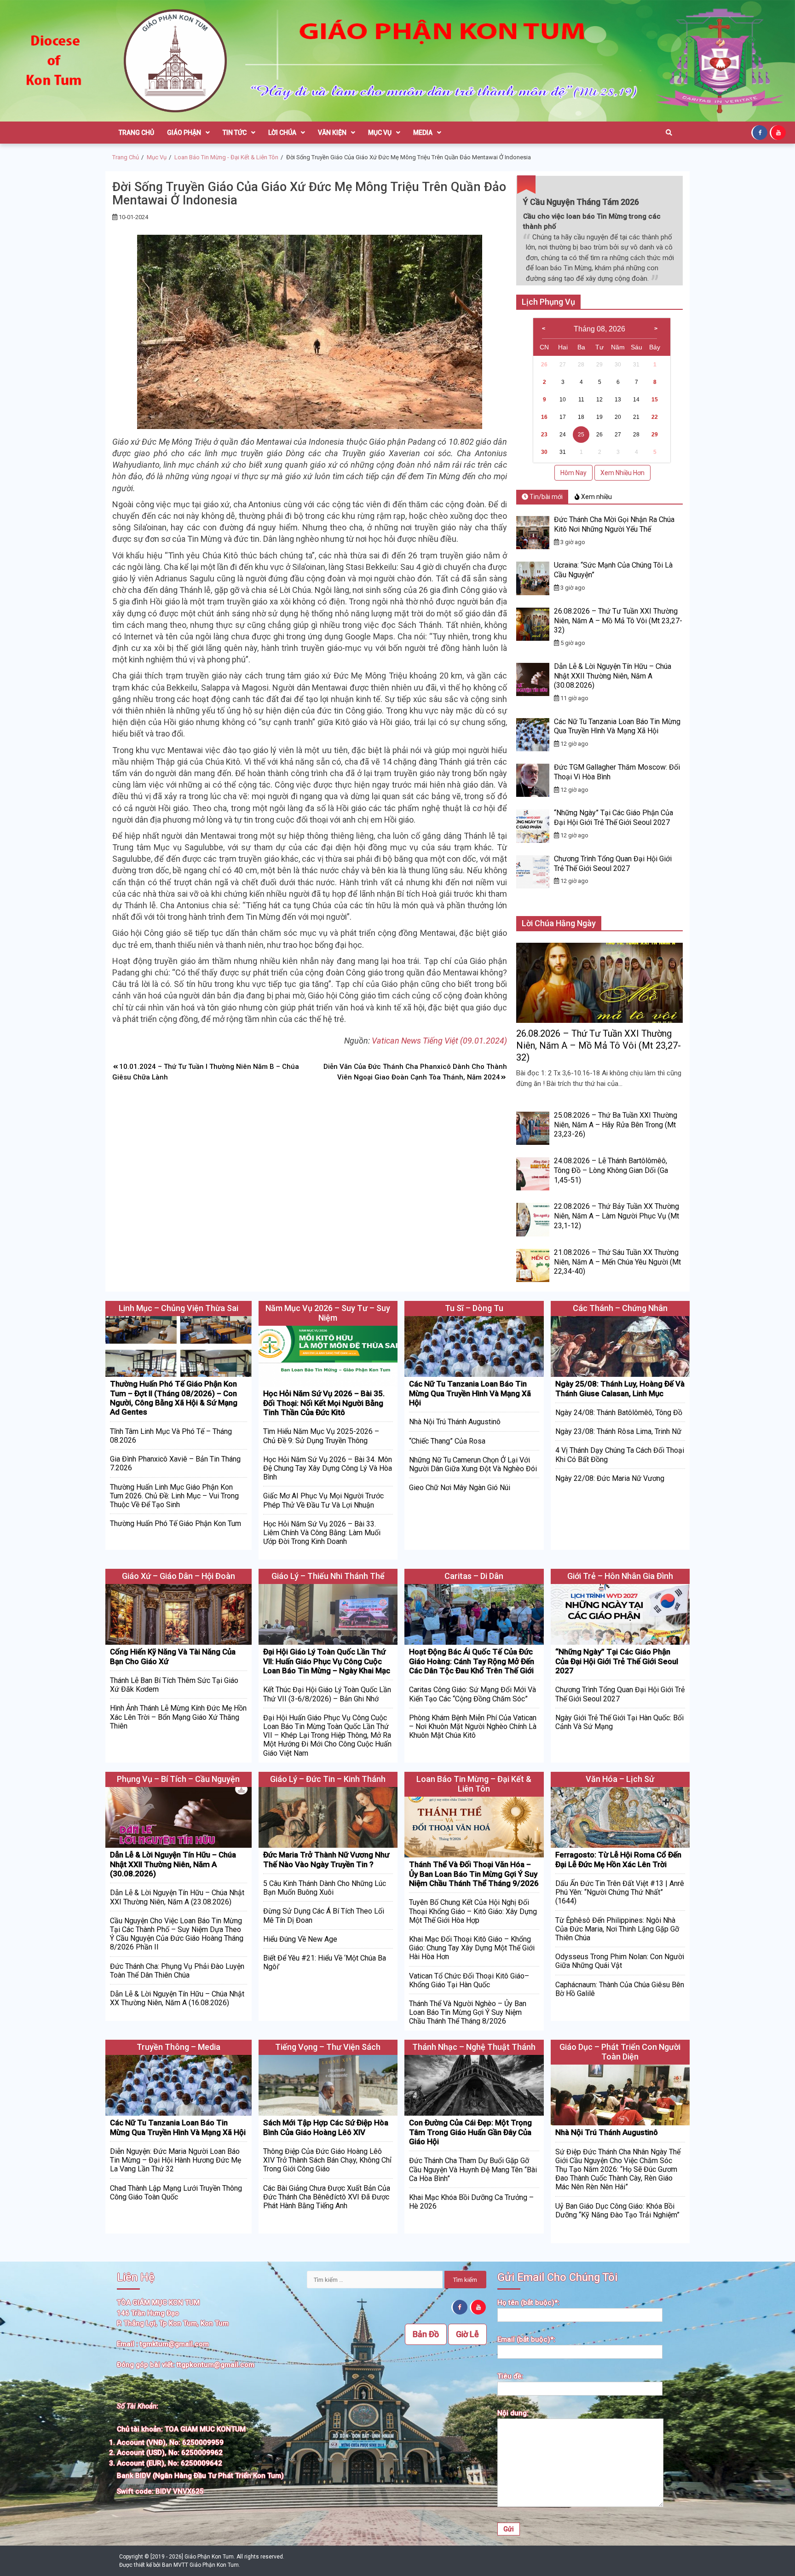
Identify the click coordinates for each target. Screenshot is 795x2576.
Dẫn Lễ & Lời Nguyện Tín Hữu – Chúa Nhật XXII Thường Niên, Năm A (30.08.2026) (613, 676)
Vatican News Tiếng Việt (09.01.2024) (439, 1041)
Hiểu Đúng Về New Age (300, 1939)
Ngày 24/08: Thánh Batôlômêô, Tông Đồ (619, 1413)
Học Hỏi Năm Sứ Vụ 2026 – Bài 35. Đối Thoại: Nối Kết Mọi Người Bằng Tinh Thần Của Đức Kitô (324, 1403)
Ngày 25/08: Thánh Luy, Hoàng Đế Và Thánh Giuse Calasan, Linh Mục (620, 1388)
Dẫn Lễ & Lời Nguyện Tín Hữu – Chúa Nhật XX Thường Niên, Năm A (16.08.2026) (177, 1998)
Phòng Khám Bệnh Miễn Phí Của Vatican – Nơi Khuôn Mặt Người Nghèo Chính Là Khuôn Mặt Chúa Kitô (473, 1726)
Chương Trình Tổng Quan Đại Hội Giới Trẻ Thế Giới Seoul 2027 (613, 864)
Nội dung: (513, 2413)
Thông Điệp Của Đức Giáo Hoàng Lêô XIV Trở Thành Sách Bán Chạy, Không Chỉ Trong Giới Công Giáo (327, 2160)
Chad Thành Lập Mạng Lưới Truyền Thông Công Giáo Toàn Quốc (176, 2193)
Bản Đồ (426, 2334)
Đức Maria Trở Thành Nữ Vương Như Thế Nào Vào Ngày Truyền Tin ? (326, 1859)
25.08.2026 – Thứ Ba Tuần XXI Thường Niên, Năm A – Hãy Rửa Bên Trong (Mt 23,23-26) (616, 1125)
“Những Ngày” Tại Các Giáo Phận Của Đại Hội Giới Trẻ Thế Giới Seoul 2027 (614, 818)
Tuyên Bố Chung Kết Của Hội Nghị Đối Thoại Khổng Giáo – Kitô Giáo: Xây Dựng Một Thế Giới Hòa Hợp (473, 1911)
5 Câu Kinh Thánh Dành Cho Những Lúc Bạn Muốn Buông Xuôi (325, 1888)
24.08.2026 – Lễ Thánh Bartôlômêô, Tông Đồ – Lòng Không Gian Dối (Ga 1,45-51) (611, 1170)
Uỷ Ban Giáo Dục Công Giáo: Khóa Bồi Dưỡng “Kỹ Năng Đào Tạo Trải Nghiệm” (617, 2210)
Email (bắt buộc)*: (526, 2339)
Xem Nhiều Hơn (622, 473)
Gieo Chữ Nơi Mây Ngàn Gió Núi (460, 1488)
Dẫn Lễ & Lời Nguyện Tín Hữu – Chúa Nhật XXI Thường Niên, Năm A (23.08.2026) (177, 1897)
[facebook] (760, 132)
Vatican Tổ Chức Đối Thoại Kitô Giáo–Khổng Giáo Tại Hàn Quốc (469, 1980)
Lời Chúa (282, 133)
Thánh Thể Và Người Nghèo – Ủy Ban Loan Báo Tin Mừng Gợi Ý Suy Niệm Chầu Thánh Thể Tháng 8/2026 (468, 2012)
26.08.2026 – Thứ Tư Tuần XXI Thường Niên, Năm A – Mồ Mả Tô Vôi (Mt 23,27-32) (618, 621)
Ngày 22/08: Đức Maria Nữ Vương (610, 1478)
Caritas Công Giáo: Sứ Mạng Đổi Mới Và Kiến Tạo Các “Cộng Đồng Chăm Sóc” (472, 1694)
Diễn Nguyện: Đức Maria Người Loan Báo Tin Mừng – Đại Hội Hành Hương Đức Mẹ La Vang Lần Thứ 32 (176, 2160)
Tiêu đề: (510, 2376)
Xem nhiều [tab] (596, 497)
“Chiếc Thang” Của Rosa (447, 1441)
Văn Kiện (332, 133)
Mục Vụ (380, 133)
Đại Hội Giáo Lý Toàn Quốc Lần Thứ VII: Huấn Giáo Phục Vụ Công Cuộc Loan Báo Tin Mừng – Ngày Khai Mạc (327, 1661)
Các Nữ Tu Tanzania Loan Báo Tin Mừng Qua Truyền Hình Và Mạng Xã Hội (617, 726)
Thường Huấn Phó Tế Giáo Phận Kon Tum (176, 1523)
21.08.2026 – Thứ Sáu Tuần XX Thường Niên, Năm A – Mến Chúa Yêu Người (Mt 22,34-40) (617, 1262)
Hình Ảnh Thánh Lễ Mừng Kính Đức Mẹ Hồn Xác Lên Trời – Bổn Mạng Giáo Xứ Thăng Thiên (178, 1717)
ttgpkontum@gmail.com (216, 2365)
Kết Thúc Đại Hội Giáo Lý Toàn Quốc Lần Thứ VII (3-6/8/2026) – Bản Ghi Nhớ (327, 1694)
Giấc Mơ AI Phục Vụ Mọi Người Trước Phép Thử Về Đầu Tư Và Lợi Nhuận (323, 1500)
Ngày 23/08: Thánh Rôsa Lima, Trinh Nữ (618, 1431)
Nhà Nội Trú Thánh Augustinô (455, 1422)
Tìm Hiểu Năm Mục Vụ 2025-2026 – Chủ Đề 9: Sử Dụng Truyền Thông (321, 1436)
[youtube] (779, 132)
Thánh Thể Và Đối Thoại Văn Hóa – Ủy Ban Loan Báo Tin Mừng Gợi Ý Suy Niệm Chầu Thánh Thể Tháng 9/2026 (474, 1874)
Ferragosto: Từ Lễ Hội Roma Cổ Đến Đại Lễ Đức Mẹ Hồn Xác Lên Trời (618, 1859)
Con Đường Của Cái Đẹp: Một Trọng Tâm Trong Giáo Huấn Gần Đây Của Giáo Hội (470, 2132)
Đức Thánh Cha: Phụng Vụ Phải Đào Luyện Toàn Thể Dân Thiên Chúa (177, 1971)
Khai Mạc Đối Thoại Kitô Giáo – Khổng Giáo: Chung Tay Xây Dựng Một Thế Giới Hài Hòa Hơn (472, 1948)
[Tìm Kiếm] (669, 133)
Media (423, 133)
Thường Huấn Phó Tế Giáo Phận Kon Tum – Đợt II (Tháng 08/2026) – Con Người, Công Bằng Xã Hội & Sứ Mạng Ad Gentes (174, 1398)
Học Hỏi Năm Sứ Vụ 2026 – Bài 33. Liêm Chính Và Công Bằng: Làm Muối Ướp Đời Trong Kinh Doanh (322, 1533)
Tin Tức (235, 133)
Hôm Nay (573, 473)
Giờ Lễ (467, 2334)
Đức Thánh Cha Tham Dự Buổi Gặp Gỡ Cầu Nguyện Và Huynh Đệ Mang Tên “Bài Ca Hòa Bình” (473, 2169)
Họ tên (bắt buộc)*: (528, 2303)
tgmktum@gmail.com (174, 2344)
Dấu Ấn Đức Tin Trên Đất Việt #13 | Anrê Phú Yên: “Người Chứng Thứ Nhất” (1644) (620, 1892)
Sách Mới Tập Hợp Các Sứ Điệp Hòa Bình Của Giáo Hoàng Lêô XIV (326, 2127)
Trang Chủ (136, 133)
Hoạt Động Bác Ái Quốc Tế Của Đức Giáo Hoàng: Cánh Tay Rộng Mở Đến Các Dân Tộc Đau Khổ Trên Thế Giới (472, 1661)
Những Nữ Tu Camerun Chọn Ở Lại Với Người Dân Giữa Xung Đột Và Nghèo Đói (473, 1464)
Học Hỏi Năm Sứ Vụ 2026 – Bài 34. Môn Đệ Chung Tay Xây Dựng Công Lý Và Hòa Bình (328, 1468)
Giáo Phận (184, 133)
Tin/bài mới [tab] (545, 497)
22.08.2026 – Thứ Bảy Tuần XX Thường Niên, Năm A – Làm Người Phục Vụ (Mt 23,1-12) (616, 1216)
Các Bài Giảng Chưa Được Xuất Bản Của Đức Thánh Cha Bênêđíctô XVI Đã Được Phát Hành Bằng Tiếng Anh (327, 2197)
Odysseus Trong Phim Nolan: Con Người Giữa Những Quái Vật (620, 1961)
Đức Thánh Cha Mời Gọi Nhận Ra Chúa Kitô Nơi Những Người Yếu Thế (614, 524)
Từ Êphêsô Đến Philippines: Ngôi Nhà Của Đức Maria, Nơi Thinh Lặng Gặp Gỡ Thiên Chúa (617, 1929)
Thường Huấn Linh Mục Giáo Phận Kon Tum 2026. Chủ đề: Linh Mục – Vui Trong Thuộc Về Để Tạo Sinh (174, 1496)
